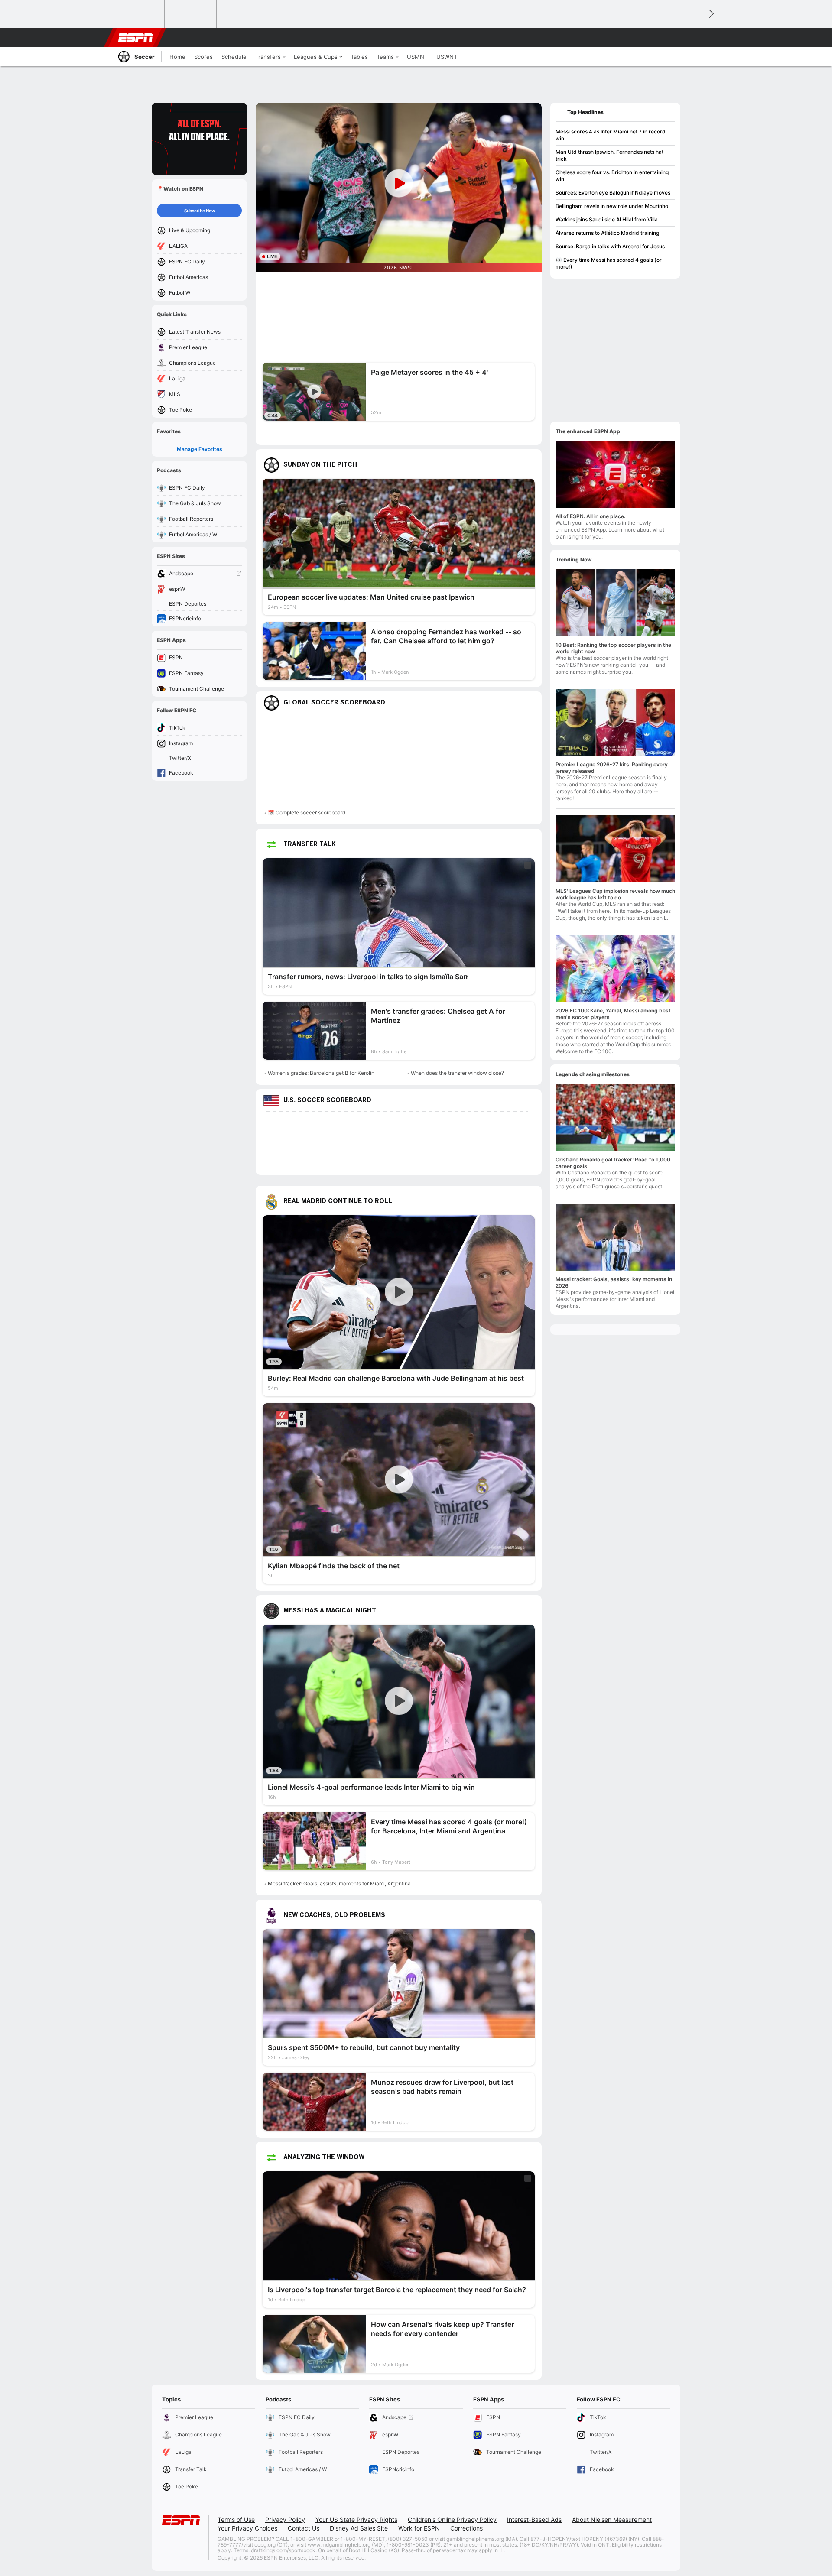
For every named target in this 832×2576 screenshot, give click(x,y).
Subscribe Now (200, 211)
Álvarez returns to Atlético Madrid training (607, 233)
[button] (692, 38)
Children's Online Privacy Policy (452, 2519)
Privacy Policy (285, 2519)
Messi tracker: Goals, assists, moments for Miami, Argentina (339, 1883)
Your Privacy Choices (247, 2528)
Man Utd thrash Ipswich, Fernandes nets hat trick (609, 155)
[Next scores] (711, 14)
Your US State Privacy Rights (356, 2519)
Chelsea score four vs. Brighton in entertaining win (612, 176)
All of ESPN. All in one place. (590, 516)
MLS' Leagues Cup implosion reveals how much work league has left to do (615, 894)
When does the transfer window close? (457, 1073)
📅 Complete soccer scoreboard (307, 813)
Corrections (466, 2528)
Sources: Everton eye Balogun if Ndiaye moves (613, 193)
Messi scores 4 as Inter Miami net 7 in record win (611, 135)
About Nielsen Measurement (612, 2519)
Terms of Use (236, 2519)
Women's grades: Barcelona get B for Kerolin (321, 1073)
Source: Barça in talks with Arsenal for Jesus (610, 246)
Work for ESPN (419, 2528)
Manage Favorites (200, 449)
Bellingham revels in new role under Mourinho (612, 206)
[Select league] (139, 14)
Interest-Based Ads (534, 2519)
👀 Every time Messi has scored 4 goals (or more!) (609, 263)
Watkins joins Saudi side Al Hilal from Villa (607, 219)
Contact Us (304, 2528)
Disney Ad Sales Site (359, 2528)
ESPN (136, 38)
